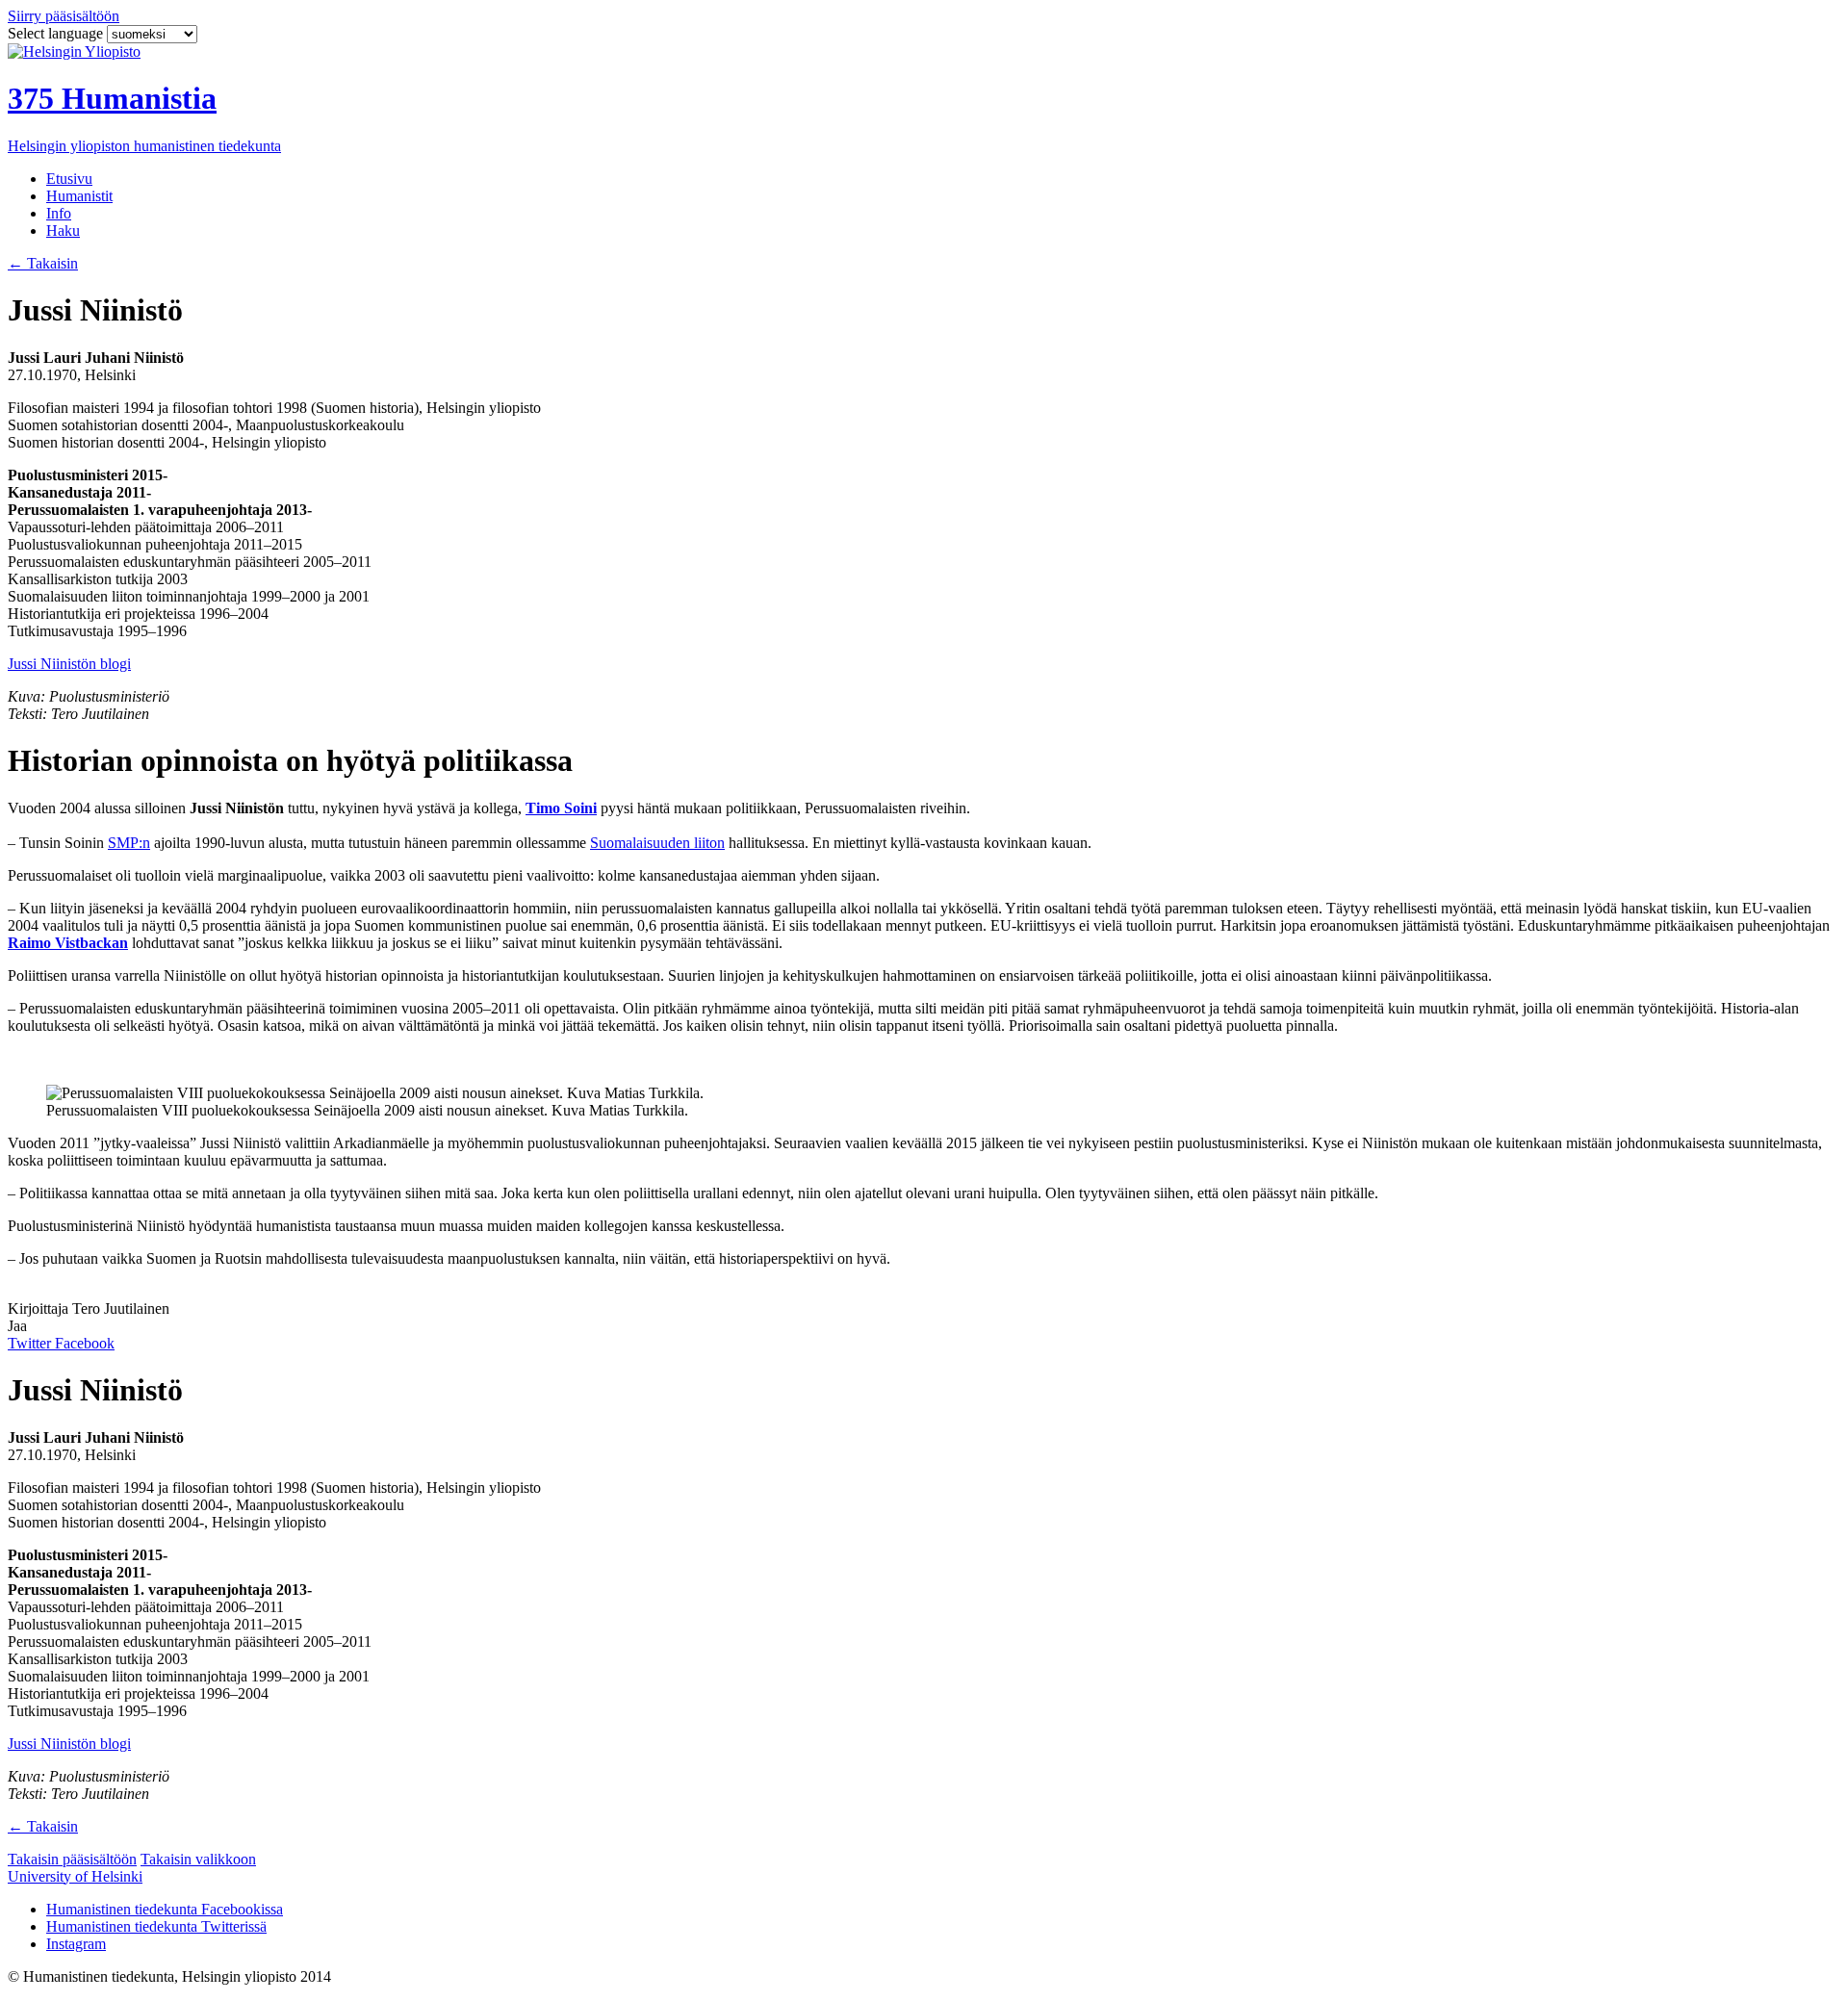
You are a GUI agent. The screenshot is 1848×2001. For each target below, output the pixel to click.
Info (59, 213)
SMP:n (129, 843)
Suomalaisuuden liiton (657, 843)
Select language (57, 33)
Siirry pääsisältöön (64, 16)
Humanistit (79, 196)
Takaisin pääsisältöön (72, 1859)
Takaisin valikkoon (198, 1859)
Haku (63, 231)
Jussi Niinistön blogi (69, 664)
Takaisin (43, 263)
